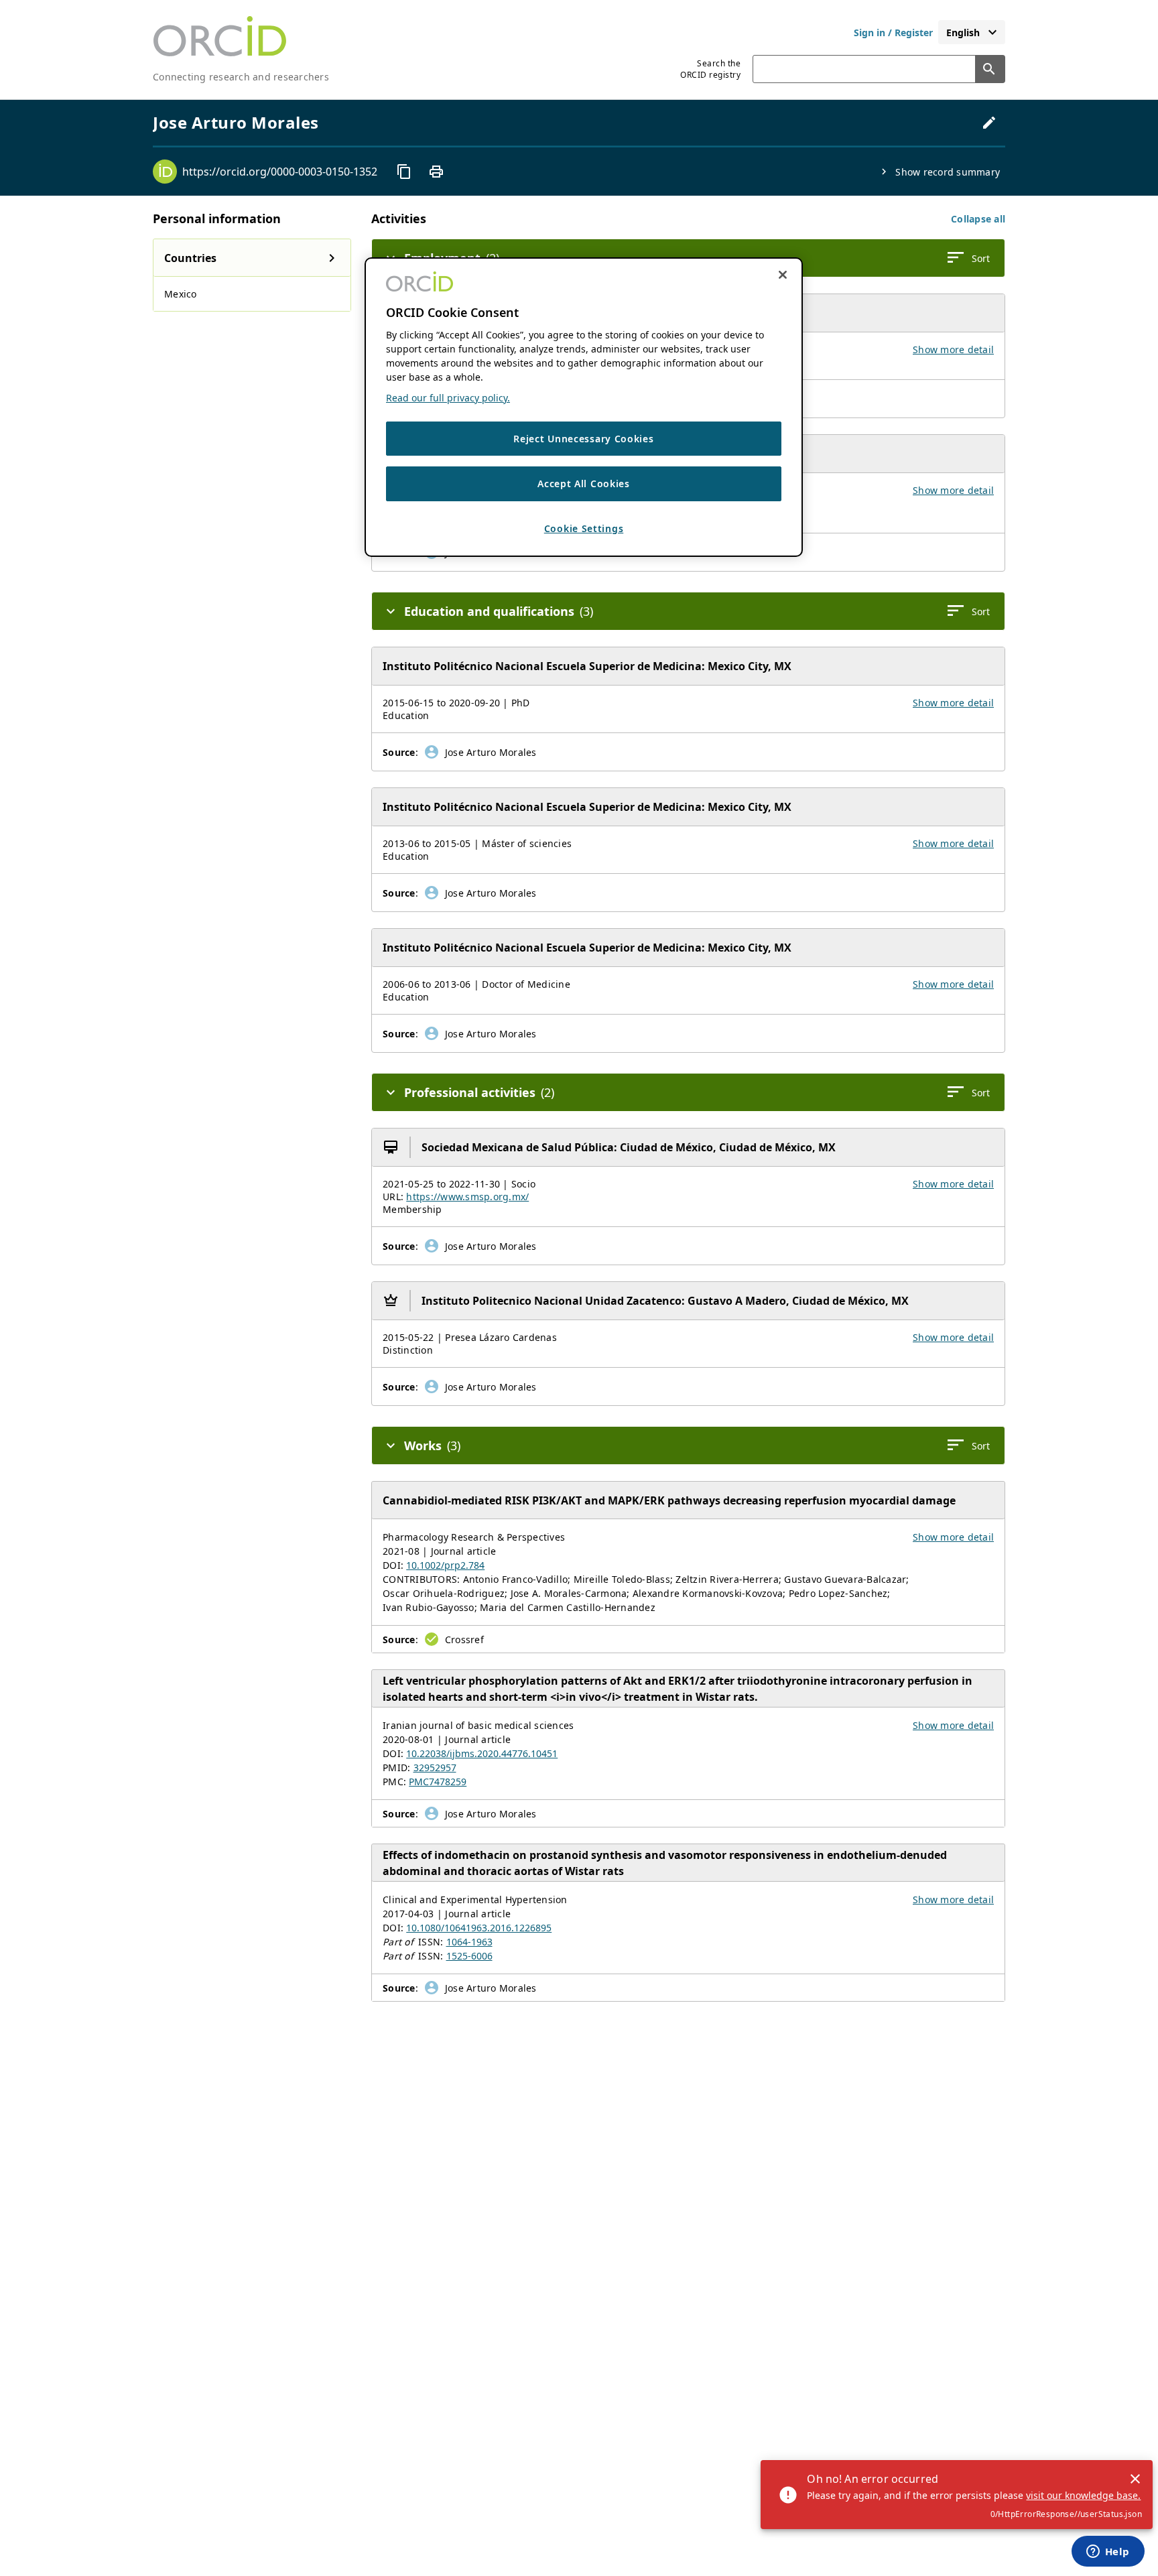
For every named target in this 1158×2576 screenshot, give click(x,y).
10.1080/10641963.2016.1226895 (479, 1928)
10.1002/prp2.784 (445, 1565)
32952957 (435, 1767)
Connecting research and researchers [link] (241, 77)
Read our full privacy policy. (448, 398)
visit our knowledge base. (1083, 2495)
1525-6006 (469, 1956)
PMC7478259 (438, 1782)
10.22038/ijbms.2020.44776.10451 (482, 1753)
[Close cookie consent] (783, 275)
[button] (978, 219)
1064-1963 (469, 1942)
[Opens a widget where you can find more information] (1108, 2553)
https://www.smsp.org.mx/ (467, 1197)
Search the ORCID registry (710, 69)
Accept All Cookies (584, 484)
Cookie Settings (584, 529)
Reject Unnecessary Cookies (583, 439)
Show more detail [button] (953, 349)
